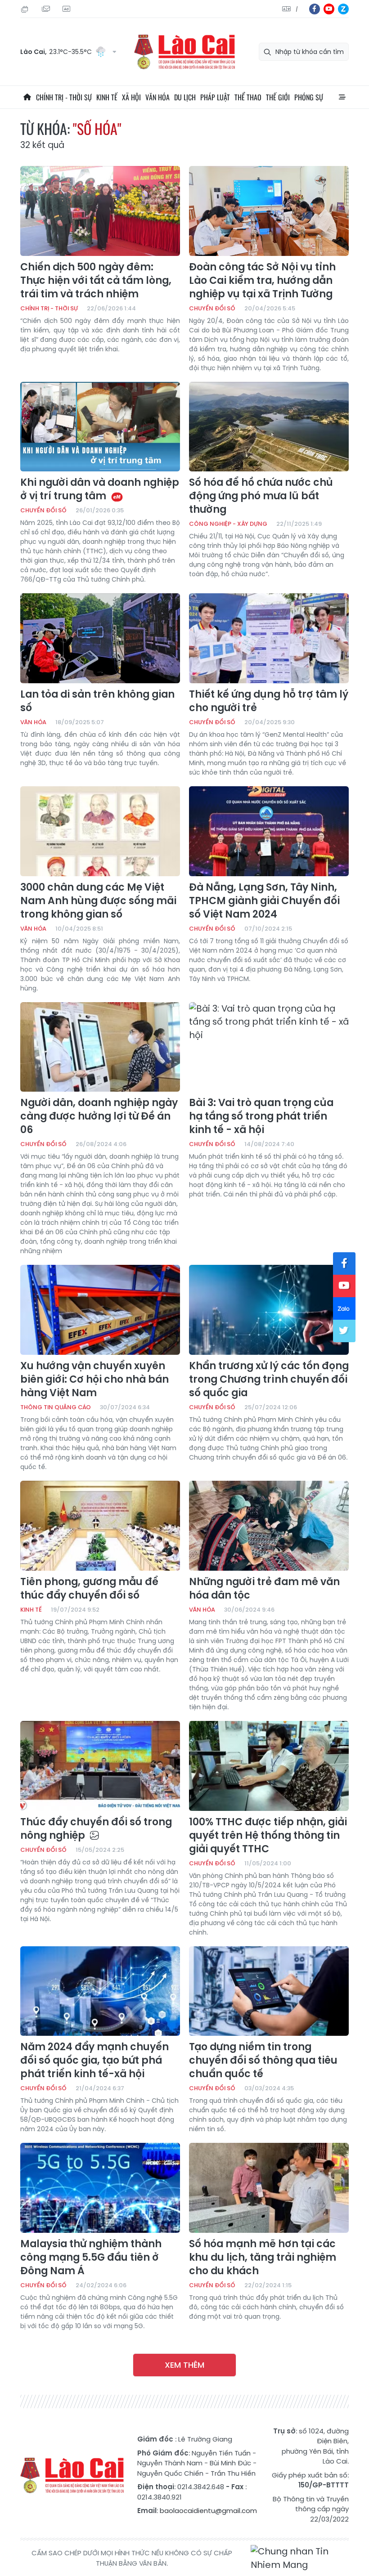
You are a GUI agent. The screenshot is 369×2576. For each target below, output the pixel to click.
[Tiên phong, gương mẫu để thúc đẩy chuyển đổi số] (100, 1526)
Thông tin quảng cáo (56, 1407)
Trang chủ (27, 97)
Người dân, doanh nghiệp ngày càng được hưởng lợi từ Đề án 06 (99, 1116)
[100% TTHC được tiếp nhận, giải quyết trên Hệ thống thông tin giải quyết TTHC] (269, 1766)
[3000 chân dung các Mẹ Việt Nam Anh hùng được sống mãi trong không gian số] (100, 831)
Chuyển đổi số (212, 308)
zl (343, 9)
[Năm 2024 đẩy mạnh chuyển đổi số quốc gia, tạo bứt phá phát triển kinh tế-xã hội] (100, 1991)
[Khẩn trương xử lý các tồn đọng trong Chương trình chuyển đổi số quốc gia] (269, 1310)
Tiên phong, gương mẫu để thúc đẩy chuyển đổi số (89, 1589)
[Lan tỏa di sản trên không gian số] (100, 638)
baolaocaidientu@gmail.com (208, 2511)
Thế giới (278, 97)
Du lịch (185, 97)
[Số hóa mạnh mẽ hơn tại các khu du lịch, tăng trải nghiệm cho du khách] (269, 2188)
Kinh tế (107, 97)
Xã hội (131, 97)
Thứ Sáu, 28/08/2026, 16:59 (26, 9)
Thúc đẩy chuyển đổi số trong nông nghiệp (96, 1829)
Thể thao (248, 97)
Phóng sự (309, 97)
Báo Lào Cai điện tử (184, 52)
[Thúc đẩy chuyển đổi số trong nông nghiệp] (100, 1766)
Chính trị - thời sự (64, 97)
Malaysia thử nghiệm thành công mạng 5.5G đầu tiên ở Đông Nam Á (91, 2258)
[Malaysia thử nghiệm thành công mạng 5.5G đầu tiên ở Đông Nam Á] (100, 2188)
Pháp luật (215, 97)
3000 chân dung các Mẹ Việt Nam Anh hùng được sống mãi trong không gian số (98, 901)
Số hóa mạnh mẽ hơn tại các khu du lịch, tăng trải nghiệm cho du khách (263, 2258)
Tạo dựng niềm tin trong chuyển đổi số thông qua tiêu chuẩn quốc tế (263, 2061)
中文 (297, 9)
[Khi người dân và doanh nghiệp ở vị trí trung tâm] (100, 427)
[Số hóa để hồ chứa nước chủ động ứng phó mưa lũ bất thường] (269, 427)
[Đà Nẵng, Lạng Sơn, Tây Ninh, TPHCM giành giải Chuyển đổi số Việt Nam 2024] (269, 831)
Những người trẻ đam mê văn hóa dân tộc (264, 1589)
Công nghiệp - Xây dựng (228, 524)
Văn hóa (157, 97)
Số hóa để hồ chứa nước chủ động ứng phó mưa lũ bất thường (261, 496)
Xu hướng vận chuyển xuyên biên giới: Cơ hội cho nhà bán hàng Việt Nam (94, 1380)
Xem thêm (184, 2365)
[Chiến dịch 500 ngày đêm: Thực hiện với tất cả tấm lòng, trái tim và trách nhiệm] (100, 211)
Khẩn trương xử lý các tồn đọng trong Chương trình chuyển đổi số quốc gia (269, 1380)
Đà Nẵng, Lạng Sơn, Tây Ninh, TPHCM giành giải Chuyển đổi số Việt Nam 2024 (264, 901)
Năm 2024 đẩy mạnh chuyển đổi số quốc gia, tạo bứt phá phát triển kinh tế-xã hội (94, 2061)
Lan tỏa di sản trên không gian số (97, 701)
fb (315, 9)
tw (344, 1331)
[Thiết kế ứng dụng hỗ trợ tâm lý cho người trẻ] (269, 638)
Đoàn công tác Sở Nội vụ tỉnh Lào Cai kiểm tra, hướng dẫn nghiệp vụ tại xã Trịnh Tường (262, 281)
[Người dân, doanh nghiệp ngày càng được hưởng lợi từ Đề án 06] (100, 1047)
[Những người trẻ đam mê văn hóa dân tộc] (269, 1526)
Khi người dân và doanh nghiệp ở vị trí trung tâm (100, 489)
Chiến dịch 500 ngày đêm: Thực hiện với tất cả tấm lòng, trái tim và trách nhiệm (96, 281)
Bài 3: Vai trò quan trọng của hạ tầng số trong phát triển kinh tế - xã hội (261, 1116)
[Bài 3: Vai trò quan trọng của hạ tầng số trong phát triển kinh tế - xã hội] (269, 1047)
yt (329, 9)
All (342, 97)
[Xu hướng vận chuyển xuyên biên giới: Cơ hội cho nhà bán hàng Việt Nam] (100, 1310)
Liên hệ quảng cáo (67, 9)
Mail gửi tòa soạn (47, 9)
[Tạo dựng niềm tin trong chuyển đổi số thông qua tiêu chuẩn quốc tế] (269, 1991)
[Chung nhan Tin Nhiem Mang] (300, 2558)
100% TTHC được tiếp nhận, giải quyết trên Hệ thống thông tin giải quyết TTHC (268, 1836)
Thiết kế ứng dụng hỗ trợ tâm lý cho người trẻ (269, 701)
